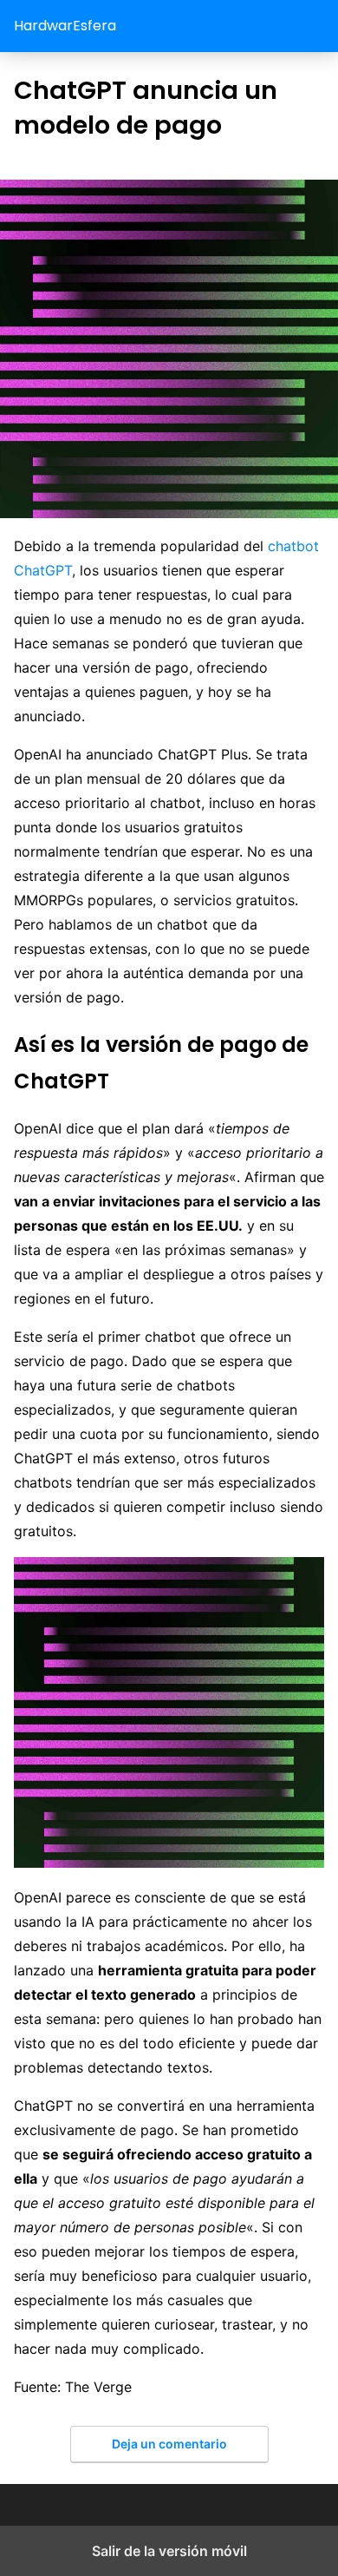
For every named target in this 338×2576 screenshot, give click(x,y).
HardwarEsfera (65, 26)
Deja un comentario (169, 2444)
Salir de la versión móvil (169, 2551)
